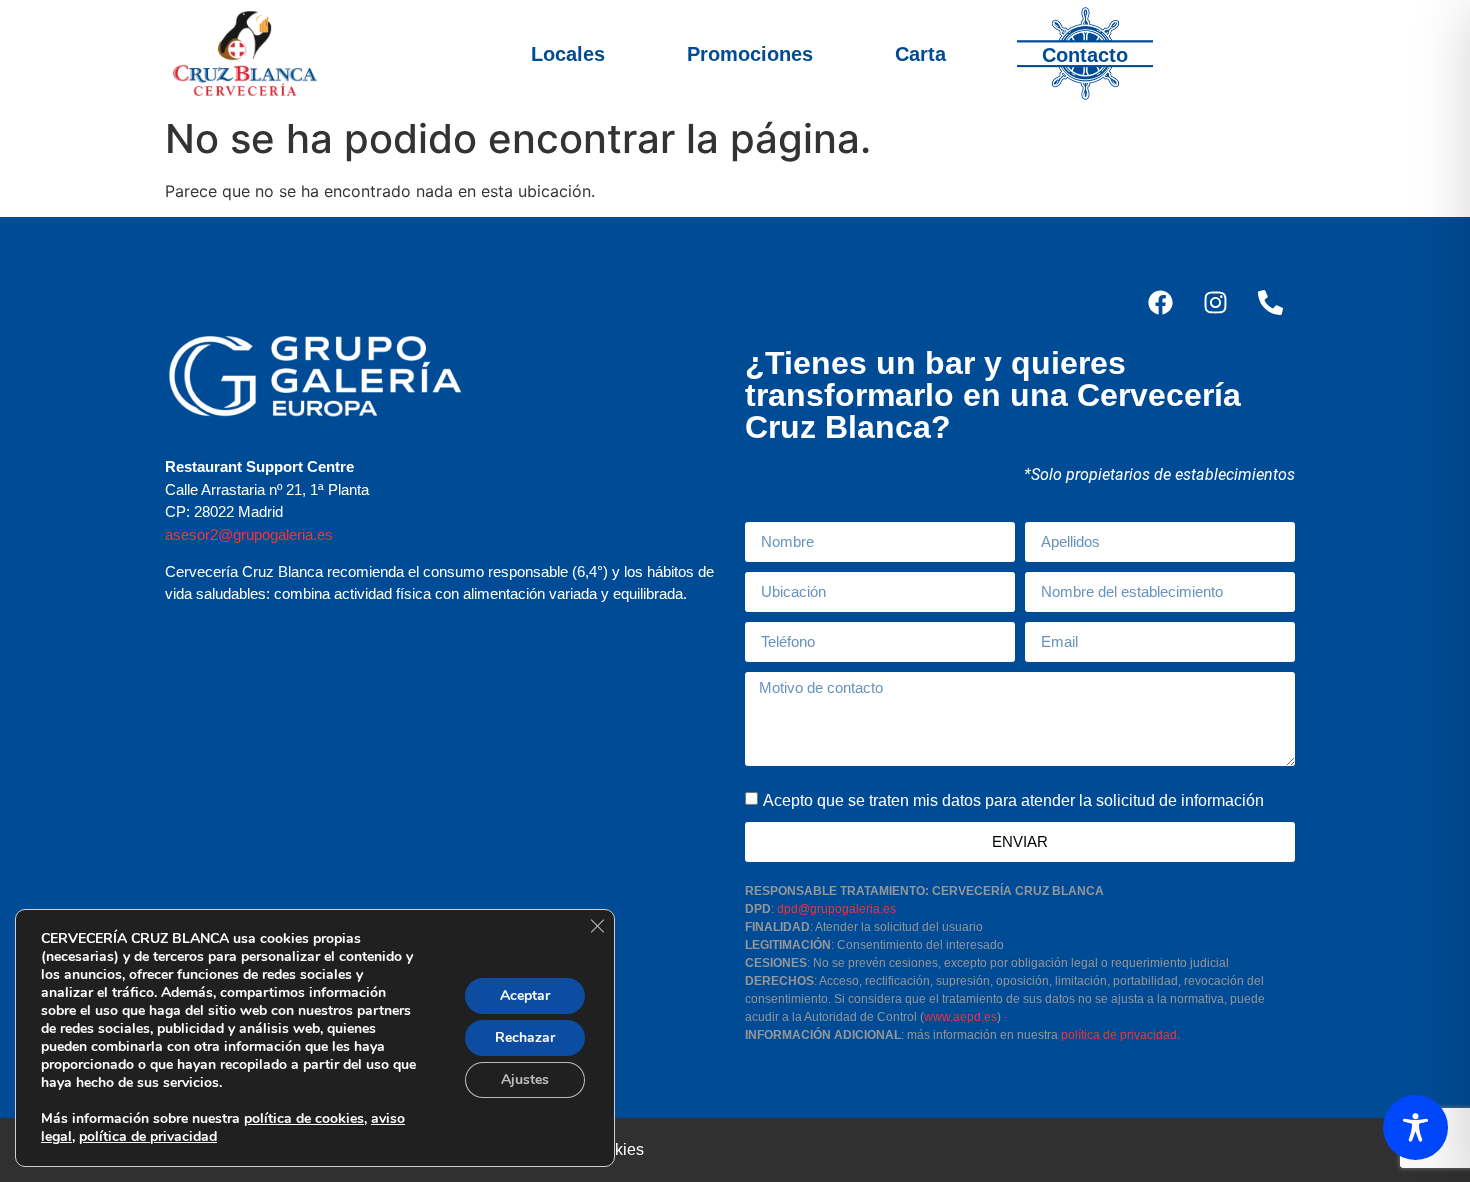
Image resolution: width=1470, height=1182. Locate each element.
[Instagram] (1215, 302)
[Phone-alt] (1270, 302)
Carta (920, 54)
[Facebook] (1160, 302)
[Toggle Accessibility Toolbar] (1415, 1127)
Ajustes (525, 1079)
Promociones (750, 54)
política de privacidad (1119, 1035)
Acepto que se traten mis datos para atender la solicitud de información (1013, 799)
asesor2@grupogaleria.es (249, 534)
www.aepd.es (960, 1017)
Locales (568, 54)
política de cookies (304, 1118)
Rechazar (525, 1037)
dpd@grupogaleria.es (836, 909)
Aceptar (525, 995)
